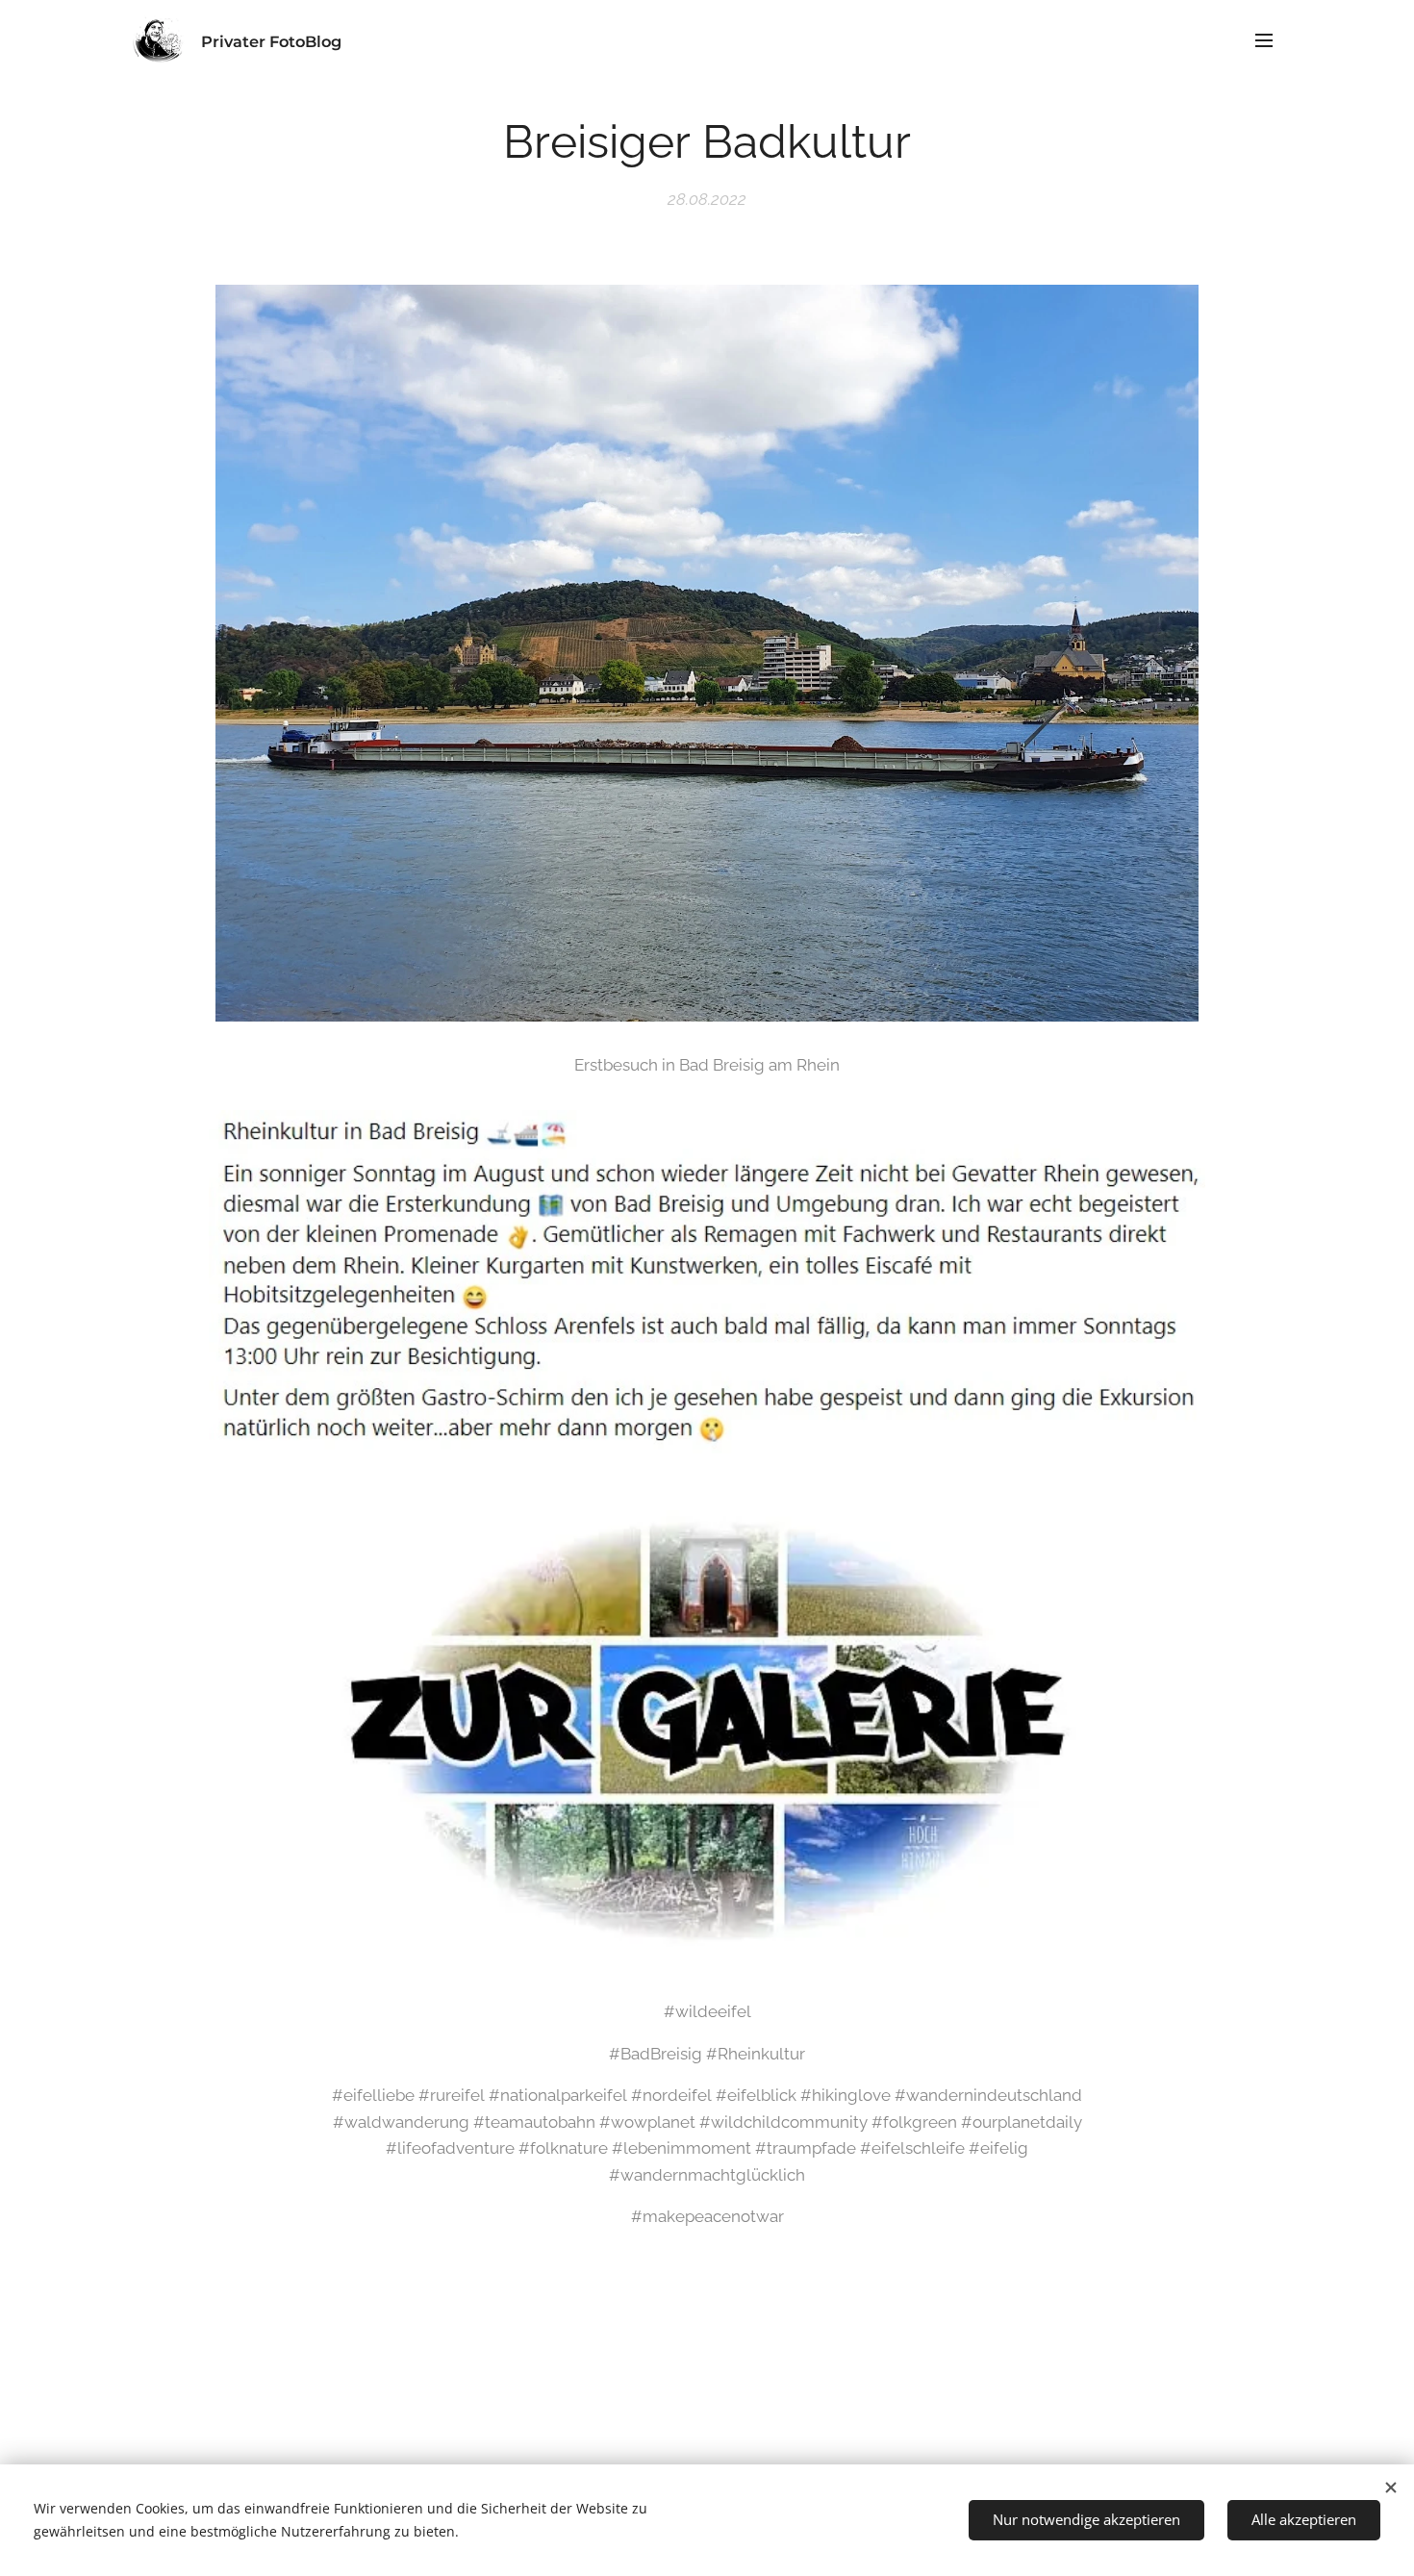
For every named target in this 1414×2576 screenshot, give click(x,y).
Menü (1270, 39)
